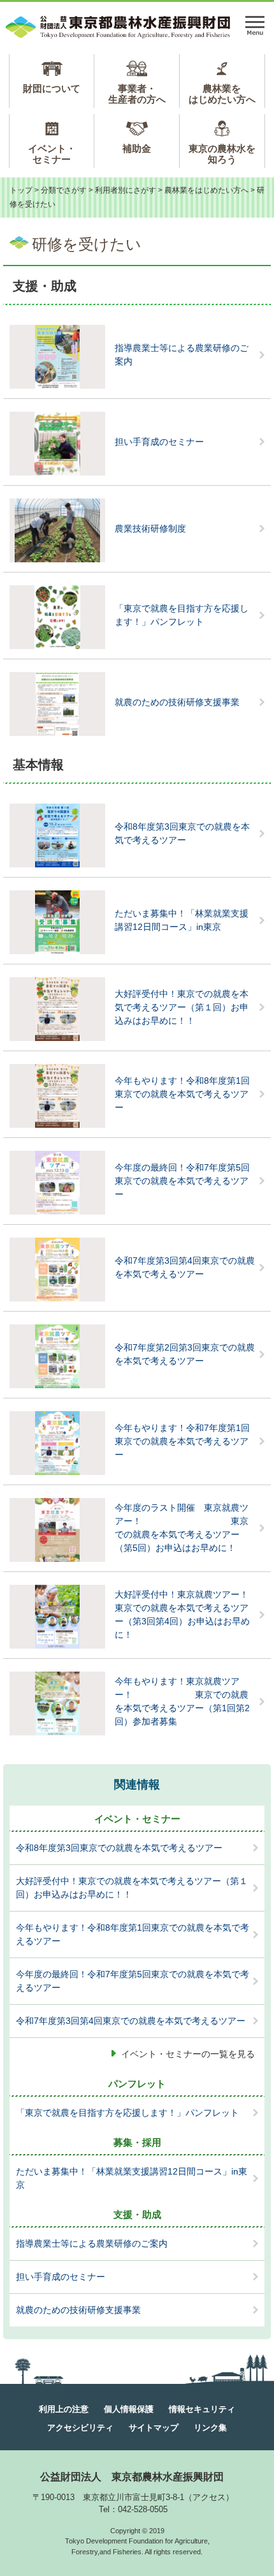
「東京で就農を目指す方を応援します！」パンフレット (182, 615)
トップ (21, 190)
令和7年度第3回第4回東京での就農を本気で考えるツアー (185, 1267)
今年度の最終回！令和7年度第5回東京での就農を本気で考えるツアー (182, 1181)
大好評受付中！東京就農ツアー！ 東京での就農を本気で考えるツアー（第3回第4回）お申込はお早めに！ (190, 1614)
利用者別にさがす (126, 190)
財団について (52, 88)
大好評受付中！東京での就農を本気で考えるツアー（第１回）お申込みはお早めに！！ (182, 1007)
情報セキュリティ (202, 2409)
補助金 (137, 148)
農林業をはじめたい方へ (222, 94)
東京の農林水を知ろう (222, 154)
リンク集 (210, 2428)
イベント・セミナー (52, 154)
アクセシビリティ (80, 2428)
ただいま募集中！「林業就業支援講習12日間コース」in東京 (182, 920)
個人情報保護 (129, 2409)
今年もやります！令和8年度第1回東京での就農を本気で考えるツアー (182, 1094)
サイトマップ (154, 2428)
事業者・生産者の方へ (137, 94)
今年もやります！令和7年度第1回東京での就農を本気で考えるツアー (182, 1441)
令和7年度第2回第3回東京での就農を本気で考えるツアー (185, 1354)
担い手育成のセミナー (159, 442)
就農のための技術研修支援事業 (177, 702)
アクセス (209, 2497)
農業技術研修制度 (150, 528)
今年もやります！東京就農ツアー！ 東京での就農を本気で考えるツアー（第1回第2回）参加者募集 (182, 1701)
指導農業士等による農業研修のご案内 (182, 355)
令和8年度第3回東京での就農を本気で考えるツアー (182, 833)
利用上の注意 (64, 2409)
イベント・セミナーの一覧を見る (188, 2054)
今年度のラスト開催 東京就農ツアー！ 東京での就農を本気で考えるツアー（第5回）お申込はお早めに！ (182, 1528)
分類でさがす (64, 190)
